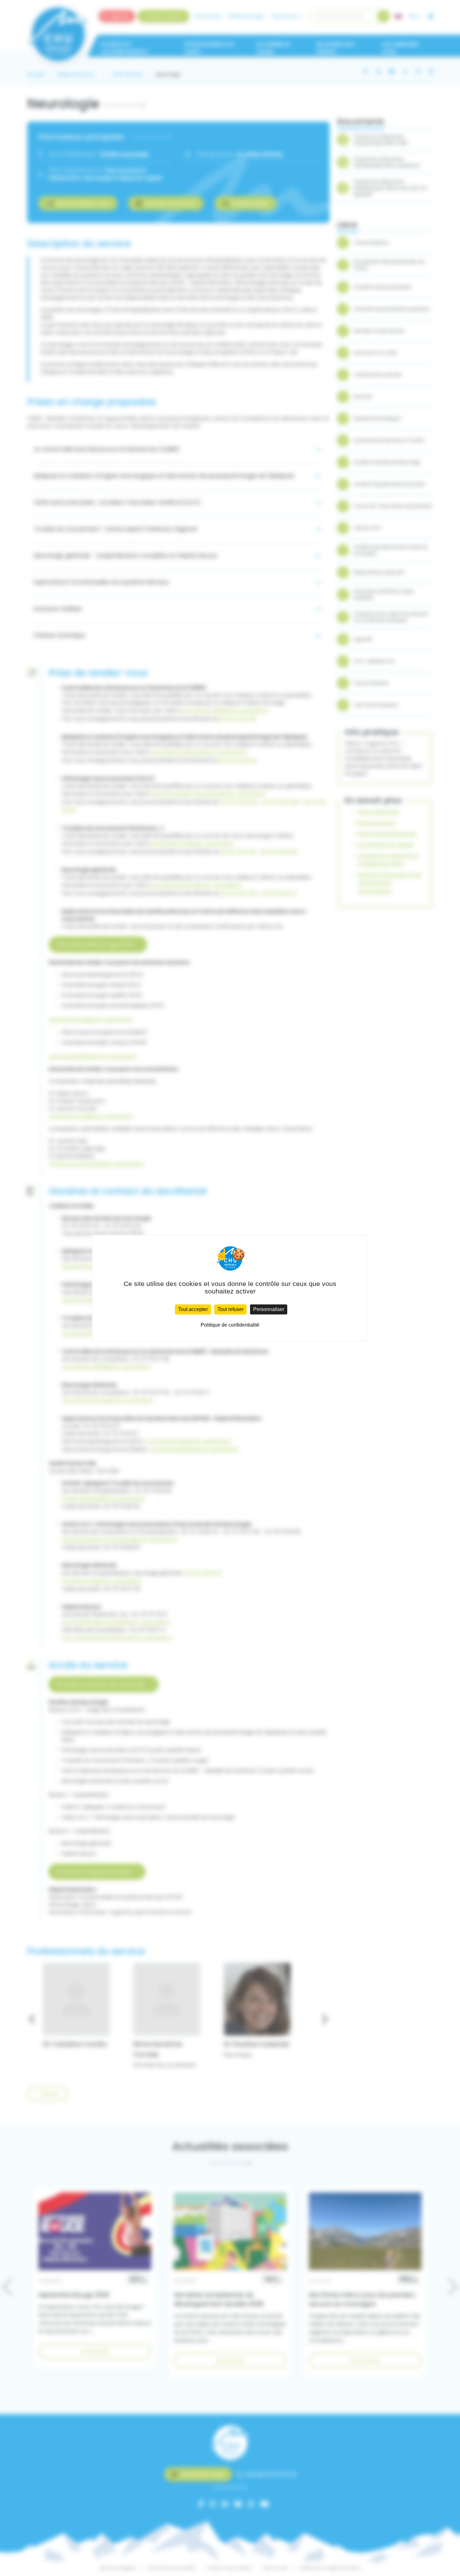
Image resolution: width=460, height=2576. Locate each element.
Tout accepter (193, 1309)
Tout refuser (230, 1309)
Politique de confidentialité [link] (230, 1325)
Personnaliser (269, 1309)
